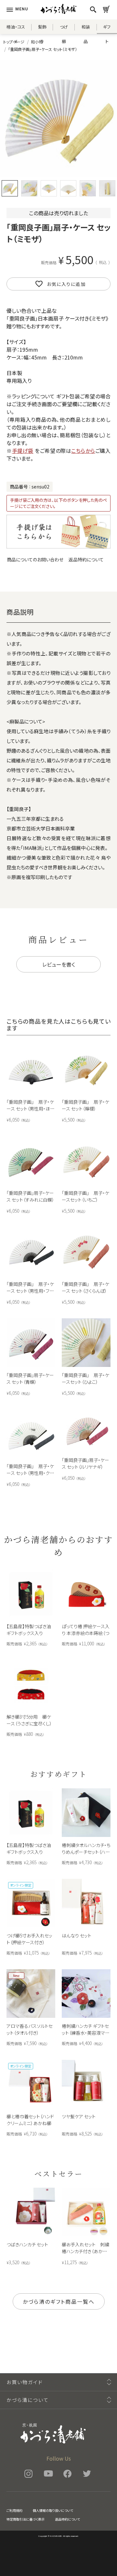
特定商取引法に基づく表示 (26, 2519)
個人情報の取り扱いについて (53, 2510)
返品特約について (86, 559)
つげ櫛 (64, 29)
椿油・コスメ (16, 29)
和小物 (37, 42)
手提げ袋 (23, 451)
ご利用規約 (14, 2510)
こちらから (83, 451)
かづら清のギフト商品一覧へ (59, 2301)
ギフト (107, 29)
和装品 (86, 29)
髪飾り (42, 29)
